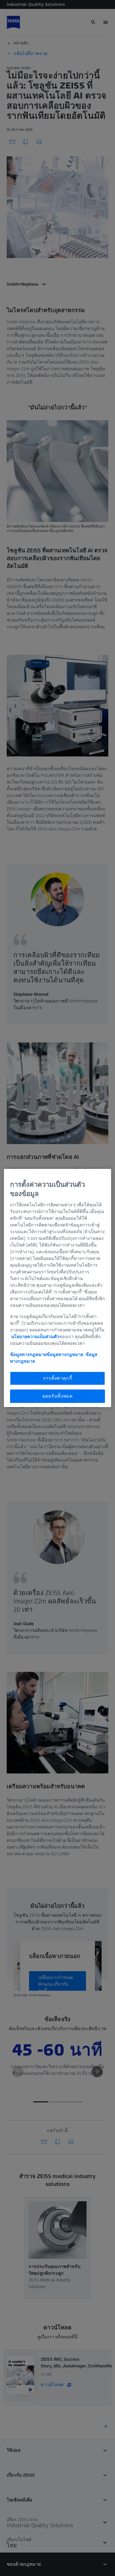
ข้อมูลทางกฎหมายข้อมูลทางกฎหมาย (47, 1354)
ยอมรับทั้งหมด (57, 1396)
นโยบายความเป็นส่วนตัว (35, 1337)
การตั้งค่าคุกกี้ (58, 1378)
